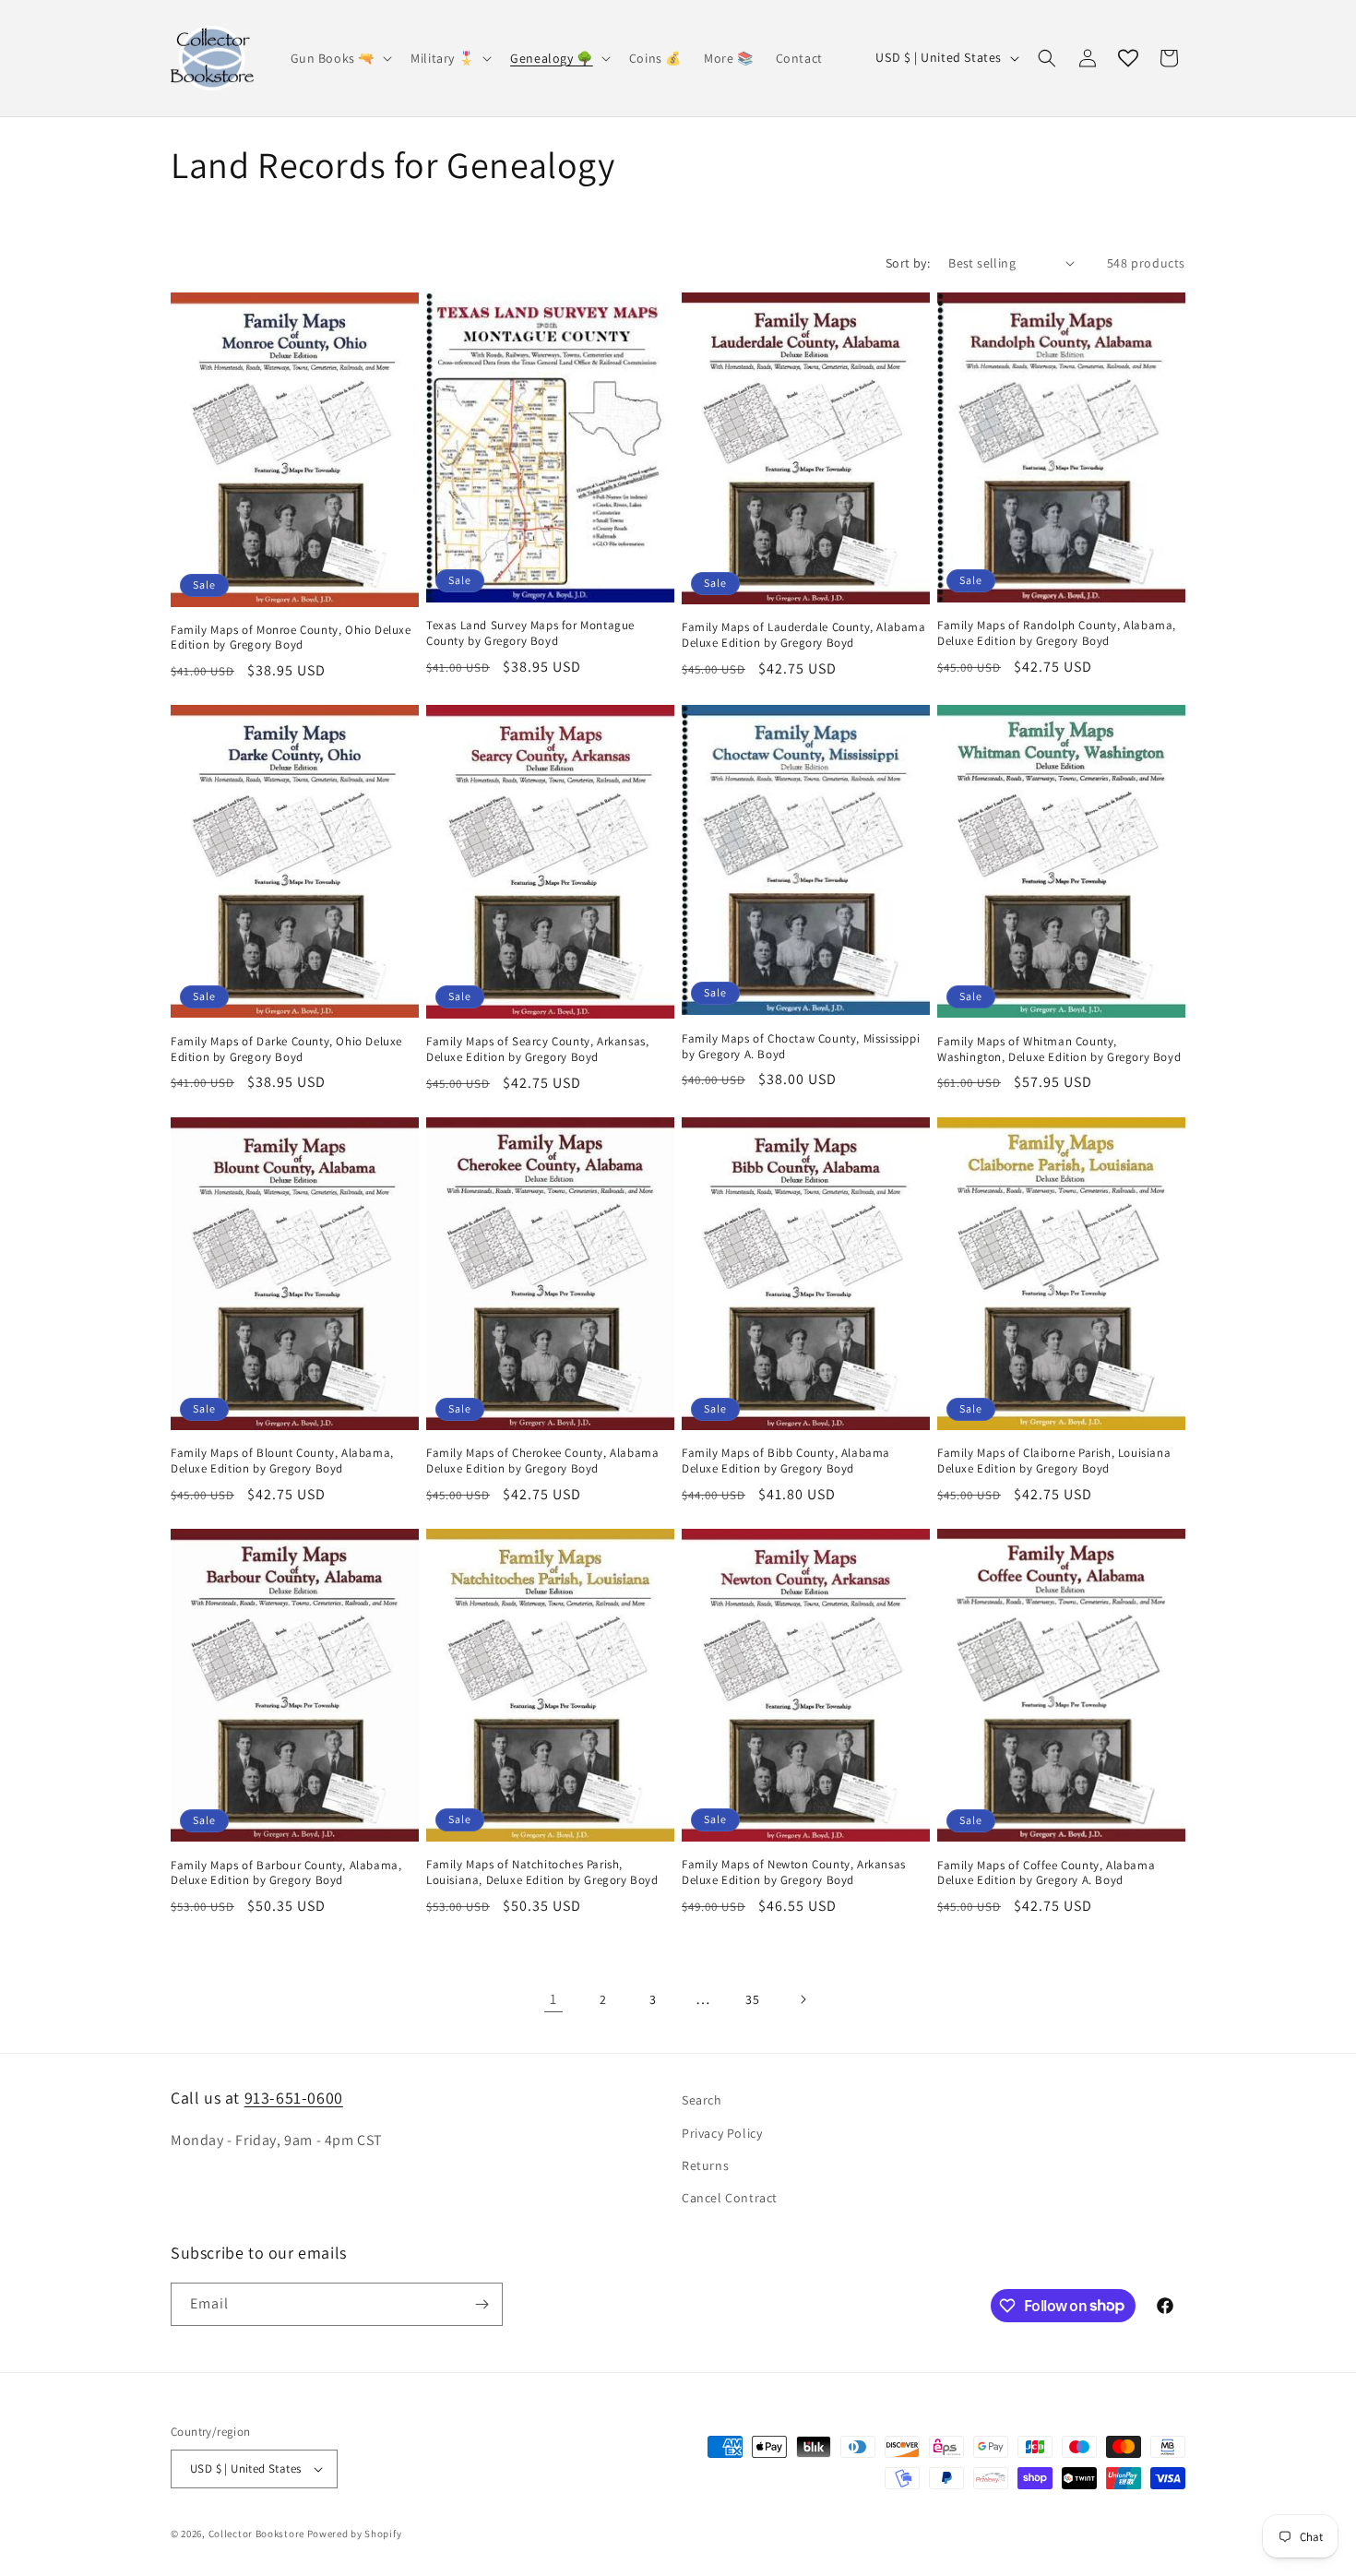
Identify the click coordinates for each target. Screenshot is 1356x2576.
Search (702, 2100)
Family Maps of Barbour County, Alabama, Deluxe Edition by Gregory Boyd (286, 1873)
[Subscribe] (482, 2304)
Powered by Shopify (355, 2534)
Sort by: (908, 263)
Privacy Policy (722, 2133)
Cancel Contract (730, 2198)
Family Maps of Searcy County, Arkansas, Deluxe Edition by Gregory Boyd (537, 1049)
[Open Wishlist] (1128, 58)
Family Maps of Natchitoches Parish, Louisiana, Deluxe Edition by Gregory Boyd (542, 1872)
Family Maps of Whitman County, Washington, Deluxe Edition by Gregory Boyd (1059, 1049)
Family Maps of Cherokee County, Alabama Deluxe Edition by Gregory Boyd (542, 1461)
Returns (705, 2165)
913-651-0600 (294, 2098)
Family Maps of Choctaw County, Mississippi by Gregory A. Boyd (801, 1047)
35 (752, 1999)
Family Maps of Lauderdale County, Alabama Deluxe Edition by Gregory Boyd (804, 635)
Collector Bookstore (256, 2534)
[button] (340, 58)
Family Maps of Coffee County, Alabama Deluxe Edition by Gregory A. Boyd (1046, 1873)
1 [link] (553, 1999)
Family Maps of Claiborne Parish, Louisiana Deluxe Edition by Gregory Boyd (1054, 1461)
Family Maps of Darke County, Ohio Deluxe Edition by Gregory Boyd (286, 1049)
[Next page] (803, 1999)
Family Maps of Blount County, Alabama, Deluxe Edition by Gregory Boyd (282, 1461)
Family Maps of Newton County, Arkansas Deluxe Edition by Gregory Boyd (794, 1872)
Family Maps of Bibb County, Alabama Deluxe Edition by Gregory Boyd (786, 1461)
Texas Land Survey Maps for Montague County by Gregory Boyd (530, 633)
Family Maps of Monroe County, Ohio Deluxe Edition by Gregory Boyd (291, 638)
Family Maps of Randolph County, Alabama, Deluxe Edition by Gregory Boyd (1057, 633)
